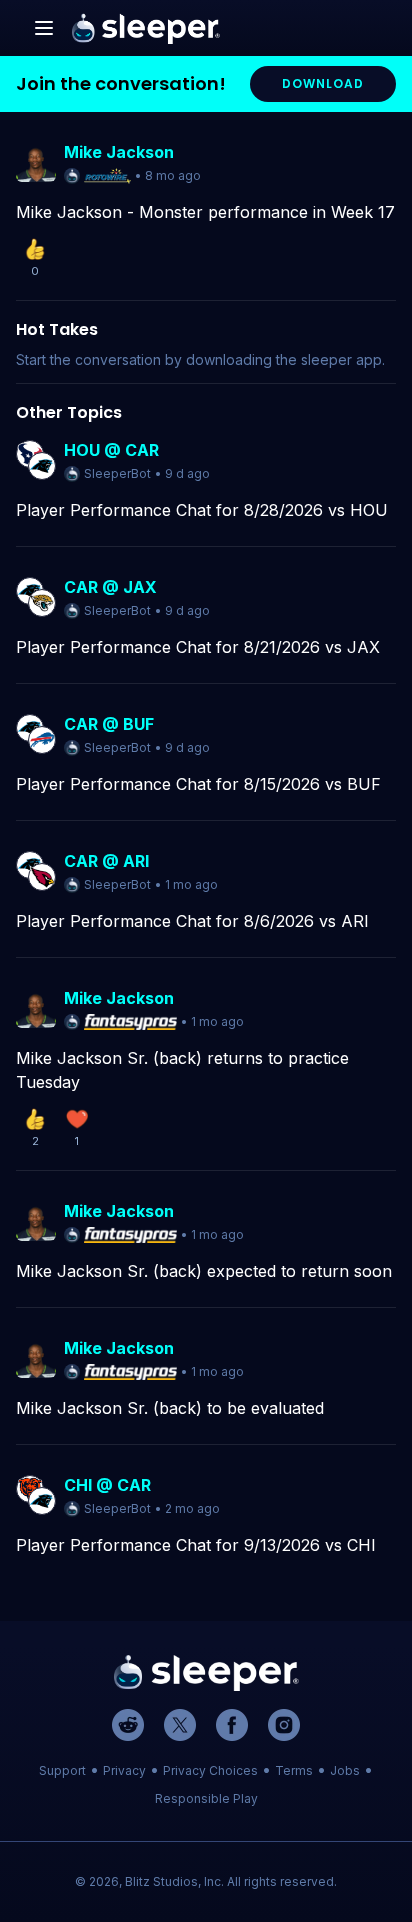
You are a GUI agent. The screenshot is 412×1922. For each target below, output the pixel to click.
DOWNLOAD (323, 83)
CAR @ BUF (109, 724)
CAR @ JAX (110, 587)
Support (62, 1770)
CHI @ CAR (107, 1485)
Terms (294, 1770)
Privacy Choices (210, 1770)
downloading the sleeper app (284, 359)
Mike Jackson (119, 152)
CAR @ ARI (106, 861)
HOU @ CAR (111, 450)
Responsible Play (206, 1798)
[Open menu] (44, 28)
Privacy (124, 1770)
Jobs (345, 1770)
